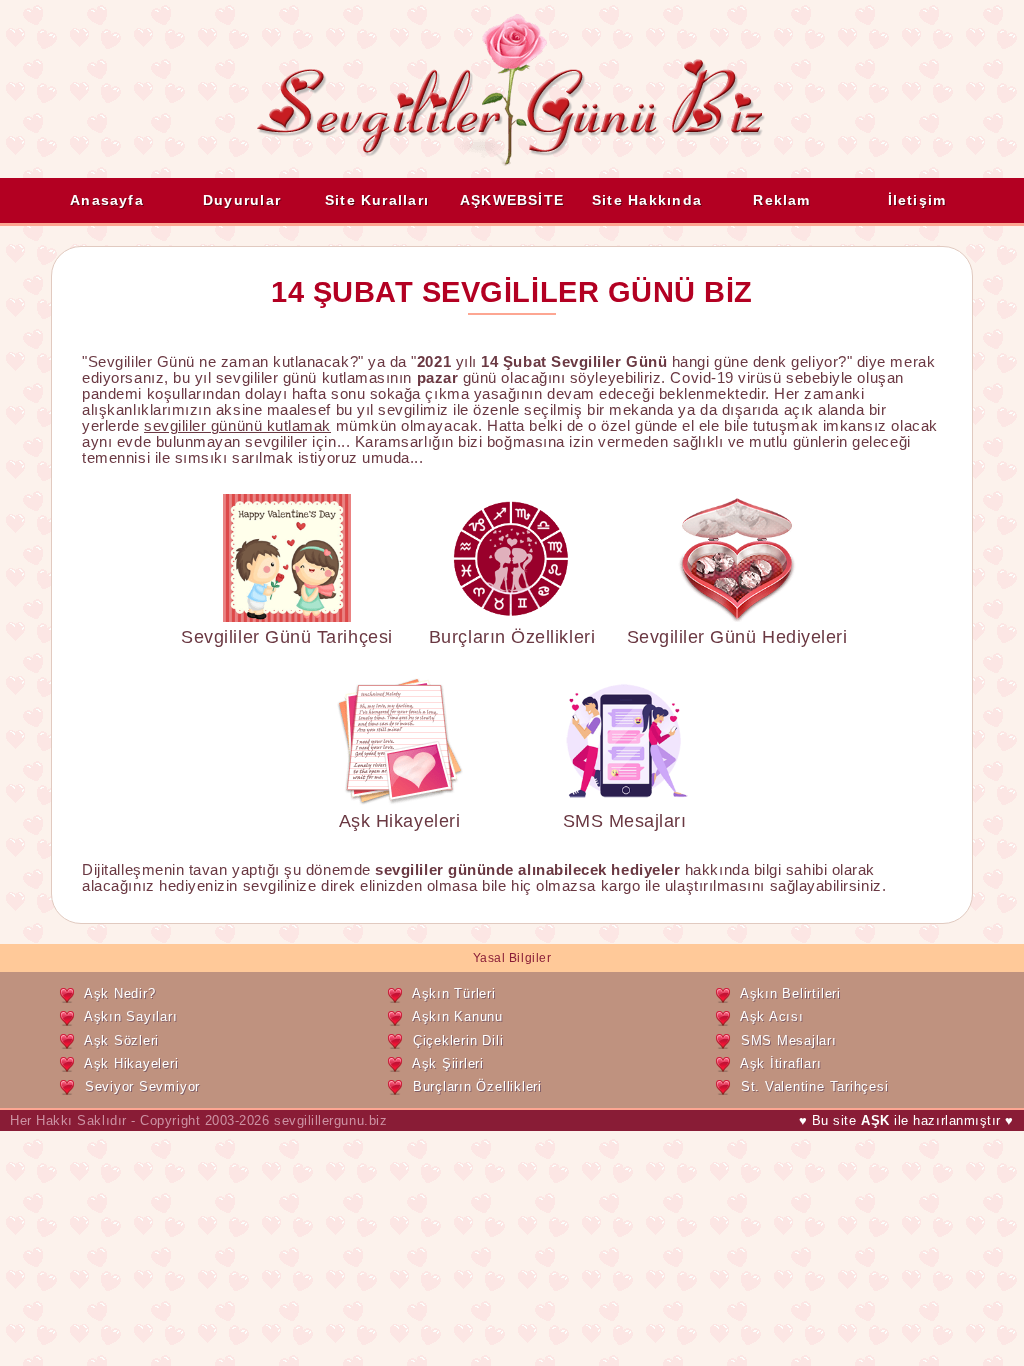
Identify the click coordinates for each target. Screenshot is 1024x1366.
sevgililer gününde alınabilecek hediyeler (527, 870)
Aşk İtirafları (781, 1063)
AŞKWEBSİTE (512, 200)
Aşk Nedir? (120, 993)
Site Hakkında (647, 200)
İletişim (917, 200)
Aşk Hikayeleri (400, 821)
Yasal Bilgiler (512, 958)
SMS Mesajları (625, 821)
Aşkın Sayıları (131, 1016)
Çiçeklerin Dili (458, 1040)
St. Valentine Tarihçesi (815, 1086)
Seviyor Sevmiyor (142, 1086)
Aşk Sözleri (121, 1040)
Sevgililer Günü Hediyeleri (737, 637)
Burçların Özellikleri (512, 637)
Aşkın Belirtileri (790, 993)
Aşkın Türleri (454, 993)
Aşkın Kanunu (457, 1016)
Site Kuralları (377, 200)
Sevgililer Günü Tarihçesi (286, 637)
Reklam (781, 200)
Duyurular (242, 200)
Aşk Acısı (772, 1016)
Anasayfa (107, 200)
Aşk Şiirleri (448, 1063)
